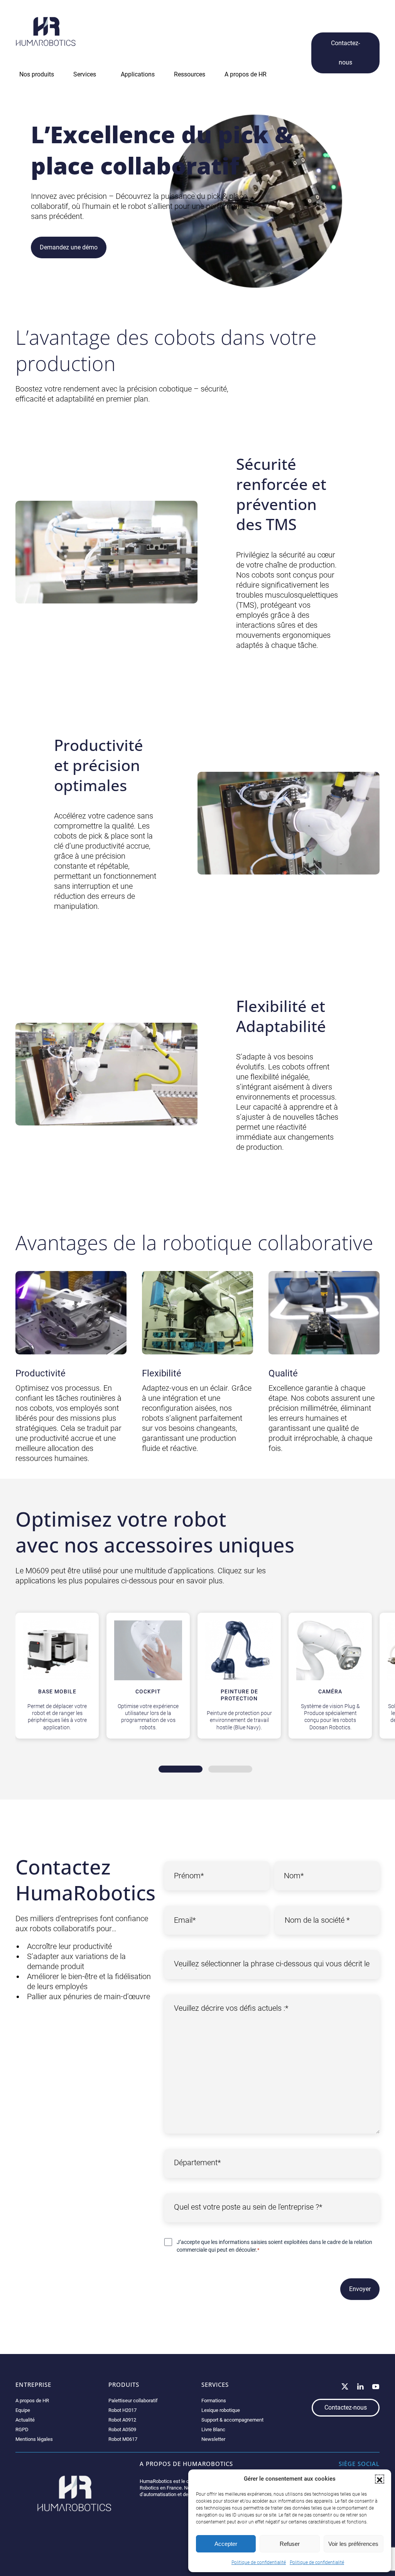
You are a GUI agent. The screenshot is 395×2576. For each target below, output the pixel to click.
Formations (214, 2401)
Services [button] (85, 74)
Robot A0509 (122, 2429)
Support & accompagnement (232, 2420)
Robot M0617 (123, 2439)
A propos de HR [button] (246, 74)
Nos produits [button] (37, 74)
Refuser (290, 2544)
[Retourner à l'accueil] (46, 31)
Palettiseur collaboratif (133, 2401)
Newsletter (213, 2439)
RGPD (22, 2429)
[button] (380, 2479)
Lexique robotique (221, 2410)
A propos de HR (32, 2401)
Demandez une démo (69, 247)
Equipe (23, 2410)
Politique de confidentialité (259, 2562)
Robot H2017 (122, 2410)
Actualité (25, 2420)
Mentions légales (34, 2439)
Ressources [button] (190, 74)
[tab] (181, 1769)
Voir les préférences (353, 2544)
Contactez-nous (345, 53)
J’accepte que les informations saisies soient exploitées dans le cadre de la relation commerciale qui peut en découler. (274, 2246)
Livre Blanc (213, 2429)
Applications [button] (138, 74)
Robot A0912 (122, 2420)
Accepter (226, 2544)
